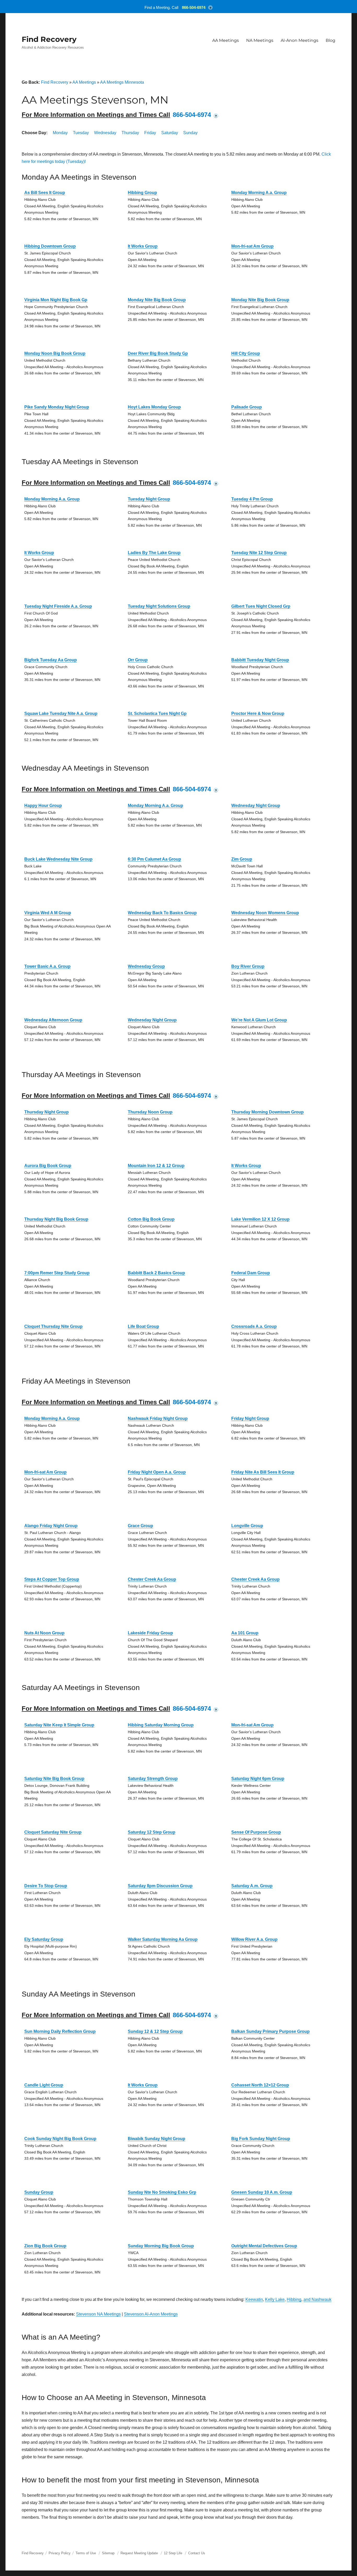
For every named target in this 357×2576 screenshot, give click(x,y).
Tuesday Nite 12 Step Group (259, 553)
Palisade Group (247, 407)
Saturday (170, 133)
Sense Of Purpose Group (256, 1832)
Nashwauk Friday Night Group (158, 1418)
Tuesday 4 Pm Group (252, 499)
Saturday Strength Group (153, 1779)
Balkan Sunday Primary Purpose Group (270, 2031)
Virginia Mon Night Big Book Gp (56, 300)
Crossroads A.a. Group (254, 1326)
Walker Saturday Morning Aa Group (163, 1939)
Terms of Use (86, 2553)
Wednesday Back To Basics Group (162, 913)
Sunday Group (39, 2192)
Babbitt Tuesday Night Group (260, 660)
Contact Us (197, 2553)
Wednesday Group (146, 966)
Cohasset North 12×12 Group (260, 2085)
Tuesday (81, 133)
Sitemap (109, 2553)
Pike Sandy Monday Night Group (57, 407)
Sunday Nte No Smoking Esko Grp (162, 2192)
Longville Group (247, 1526)
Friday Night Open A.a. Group (157, 1472)
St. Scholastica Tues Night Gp (157, 713)
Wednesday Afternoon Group (53, 1020)
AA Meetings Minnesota (122, 82)
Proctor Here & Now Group (258, 713)
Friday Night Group (250, 1418)
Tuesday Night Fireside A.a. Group (58, 606)
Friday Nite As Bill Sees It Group (263, 1472)
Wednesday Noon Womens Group (265, 913)
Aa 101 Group (245, 1633)
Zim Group (242, 859)
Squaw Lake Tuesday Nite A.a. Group (61, 713)
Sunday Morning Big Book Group (161, 2246)
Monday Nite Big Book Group (157, 300)
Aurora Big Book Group (48, 1166)
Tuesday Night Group (149, 499)
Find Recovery (49, 39)
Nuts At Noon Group (44, 1633)
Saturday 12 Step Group (152, 1832)
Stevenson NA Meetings (98, 2314)
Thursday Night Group (47, 1112)
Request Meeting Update (139, 2553)
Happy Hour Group (43, 806)
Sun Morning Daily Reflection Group (60, 2031)
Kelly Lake (275, 2299)
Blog (330, 40)
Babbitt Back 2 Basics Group (156, 1273)
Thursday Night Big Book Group (56, 1219)
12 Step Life (173, 2553)
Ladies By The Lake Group (154, 553)
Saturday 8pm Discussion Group (160, 1886)
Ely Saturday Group (44, 1939)
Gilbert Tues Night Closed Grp (261, 606)
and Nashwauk (317, 2299)
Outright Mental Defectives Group (264, 2246)
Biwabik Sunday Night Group (157, 2139)
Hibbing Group (142, 193)
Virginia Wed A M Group (48, 913)
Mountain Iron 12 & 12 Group (156, 1166)
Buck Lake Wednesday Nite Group (58, 859)
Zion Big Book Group (45, 2246)
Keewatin (254, 2299)
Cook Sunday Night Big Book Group (60, 2139)
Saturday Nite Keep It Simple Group (59, 1725)
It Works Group (143, 246)
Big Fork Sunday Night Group (261, 2139)
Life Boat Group (143, 1326)
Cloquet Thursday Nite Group (53, 1326)
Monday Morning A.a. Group (259, 193)
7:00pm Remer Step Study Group (57, 1273)
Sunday (190, 133)
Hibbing (294, 2299)
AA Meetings (226, 40)
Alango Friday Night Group (51, 1526)
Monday (60, 133)
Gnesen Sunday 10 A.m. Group (262, 2192)
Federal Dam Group (251, 1273)
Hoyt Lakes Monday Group (154, 407)
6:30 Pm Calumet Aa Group (154, 859)
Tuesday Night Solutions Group (159, 606)
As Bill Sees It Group (45, 193)
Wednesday (105, 133)
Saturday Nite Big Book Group (54, 1779)
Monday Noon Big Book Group (55, 353)
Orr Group (138, 660)
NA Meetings (260, 40)
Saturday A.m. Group (252, 1886)
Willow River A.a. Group (254, 1939)
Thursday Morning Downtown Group (267, 1112)
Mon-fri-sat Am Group (252, 246)
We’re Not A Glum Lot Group (259, 1020)
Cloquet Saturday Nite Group (53, 1832)
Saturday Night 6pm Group (258, 1779)
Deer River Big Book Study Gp (158, 353)
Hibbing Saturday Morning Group (161, 1725)
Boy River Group (248, 966)
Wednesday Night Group (256, 806)
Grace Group (140, 1526)
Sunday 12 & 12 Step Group (155, 2031)
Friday (150, 133)
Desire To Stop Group (46, 1886)
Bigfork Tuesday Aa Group (51, 660)
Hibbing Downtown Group (50, 246)
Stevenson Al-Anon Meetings (151, 2314)
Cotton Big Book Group (151, 1219)
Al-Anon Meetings (300, 40)
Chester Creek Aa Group (152, 1579)
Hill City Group (246, 353)
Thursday (130, 133)
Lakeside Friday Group (150, 1633)
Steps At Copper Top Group (52, 1579)
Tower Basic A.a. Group (47, 966)
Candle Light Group (44, 2085)
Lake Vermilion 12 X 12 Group (260, 1219)
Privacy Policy (60, 2553)
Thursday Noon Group (150, 1112)
